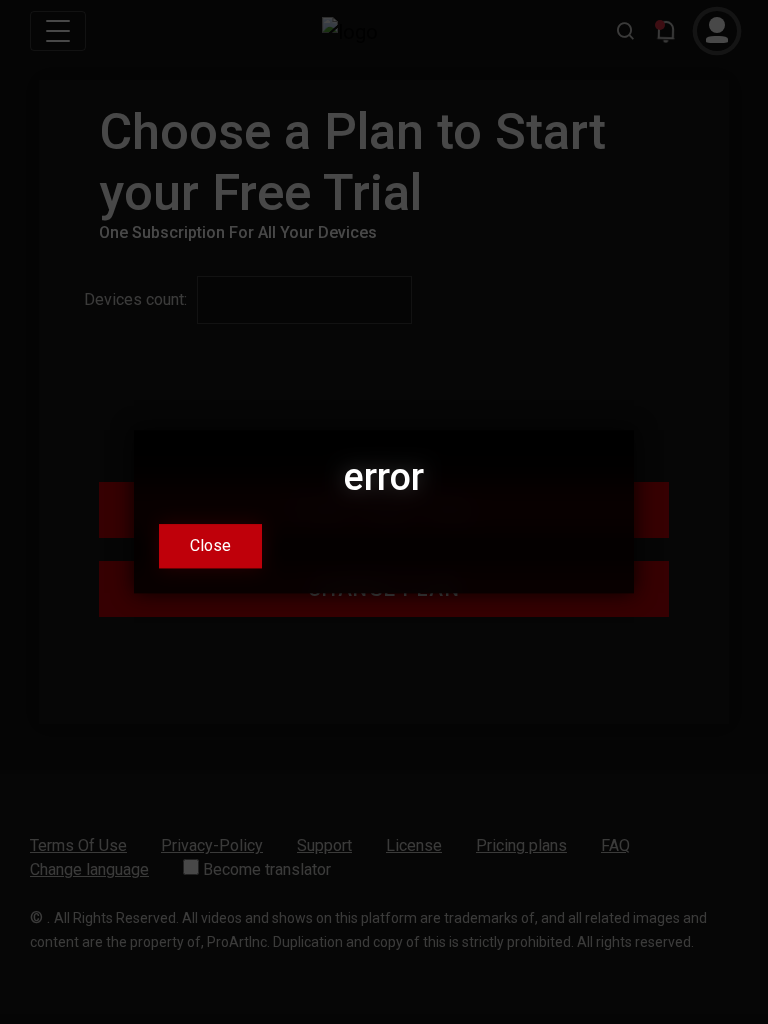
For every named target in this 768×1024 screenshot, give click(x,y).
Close (210, 546)
